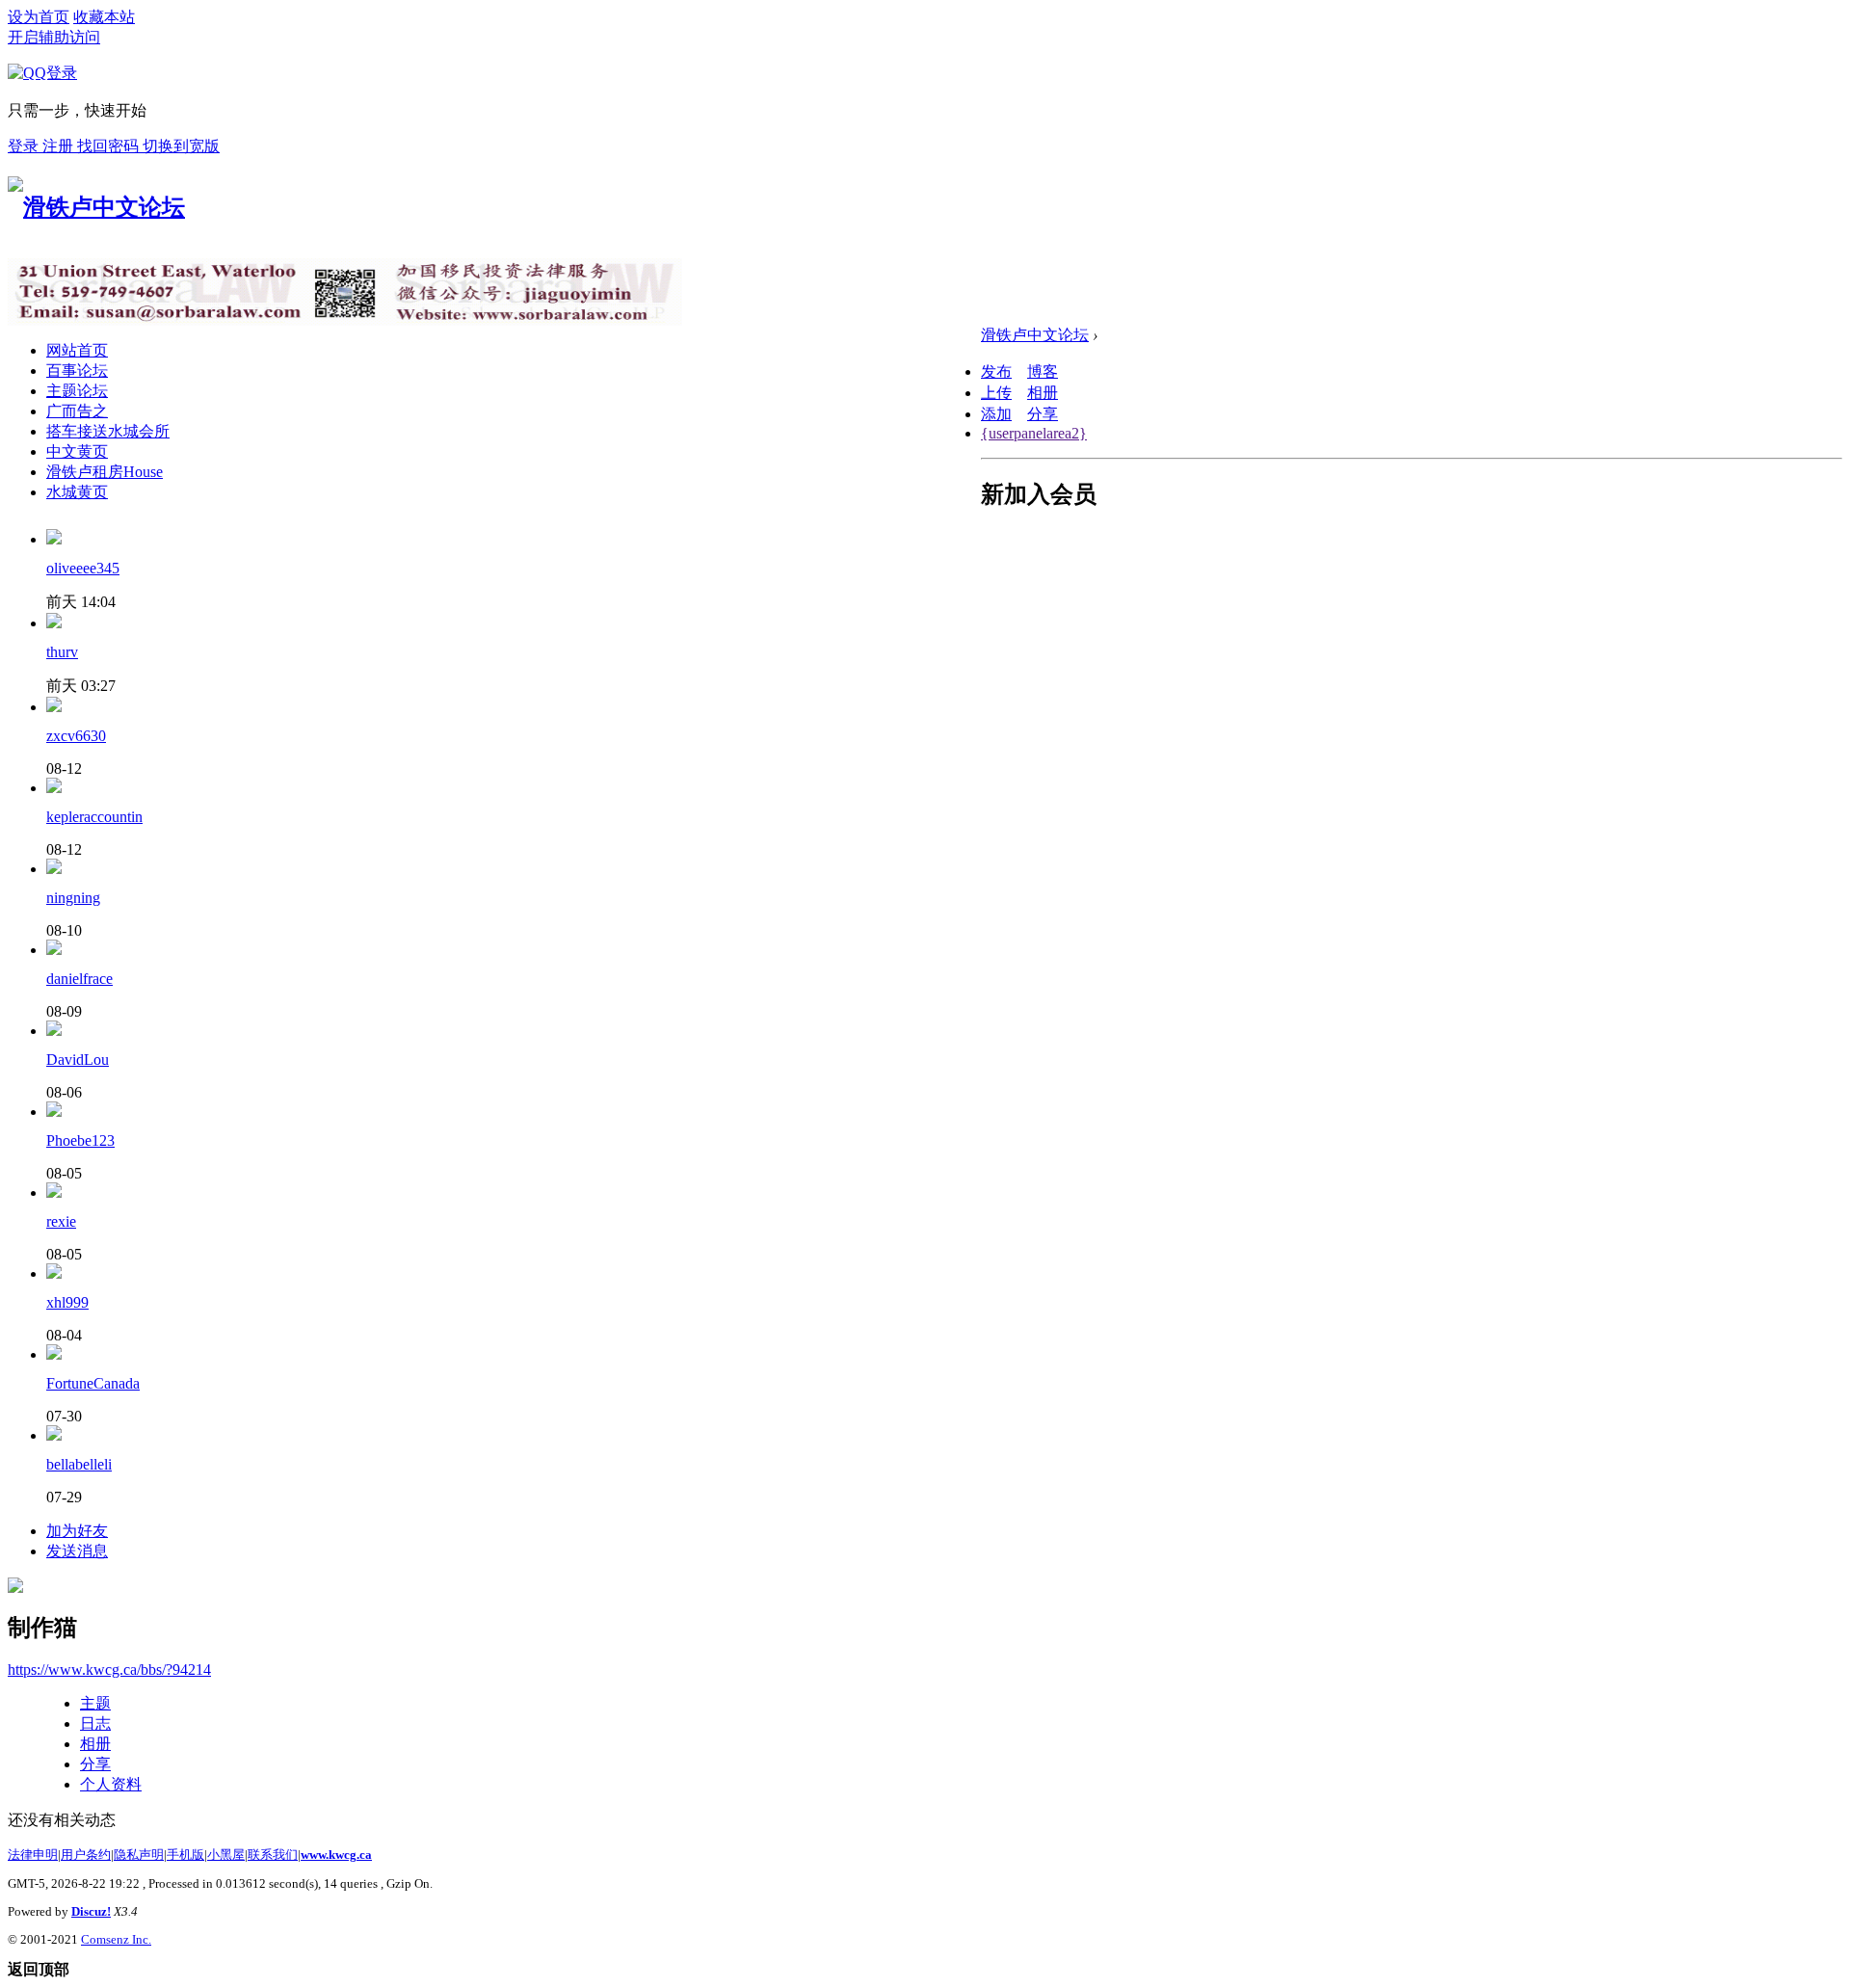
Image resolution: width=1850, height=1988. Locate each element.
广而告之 (77, 411)
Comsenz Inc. (116, 1939)
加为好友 (77, 1531)
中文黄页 (77, 451)
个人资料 (111, 1784)
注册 (60, 146)
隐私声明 (139, 1855)
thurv (62, 652)
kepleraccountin (94, 817)
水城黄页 (77, 492)
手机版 (185, 1855)
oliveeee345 (83, 568)
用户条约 (86, 1855)
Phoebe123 (80, 1140)
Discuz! (91, 1911)
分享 (1043, 414)
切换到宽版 (181, 146)
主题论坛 (77, 391)
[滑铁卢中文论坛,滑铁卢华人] (96, 207)
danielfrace (79, 979)
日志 (95, 1723)
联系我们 (273, 1855)
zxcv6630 (76, 736)
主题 (95, 1703)
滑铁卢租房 (105, 472)
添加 (996, 414)
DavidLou (78, 1060)
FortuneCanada (93, 1383)
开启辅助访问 (54, 37)
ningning (73, 898)
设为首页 (39, 17)
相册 (1043, 393)
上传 (996, 393)
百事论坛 (77, 371)
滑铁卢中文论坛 (1035, 335)
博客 (1043, 371)
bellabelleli (79, 1464)
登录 (25, 146)
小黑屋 (226, 1855)
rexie (61, 1221)
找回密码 (110, 146)
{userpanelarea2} (1034, 433)
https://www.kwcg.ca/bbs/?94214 (109, 1670)
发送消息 (77, 1551)
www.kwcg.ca (336, 1855)
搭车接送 (108, 431)
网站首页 (77, 350)
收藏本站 (104, 17)
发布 (996, 371)
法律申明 (33, 1855)
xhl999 (67, 1302)
